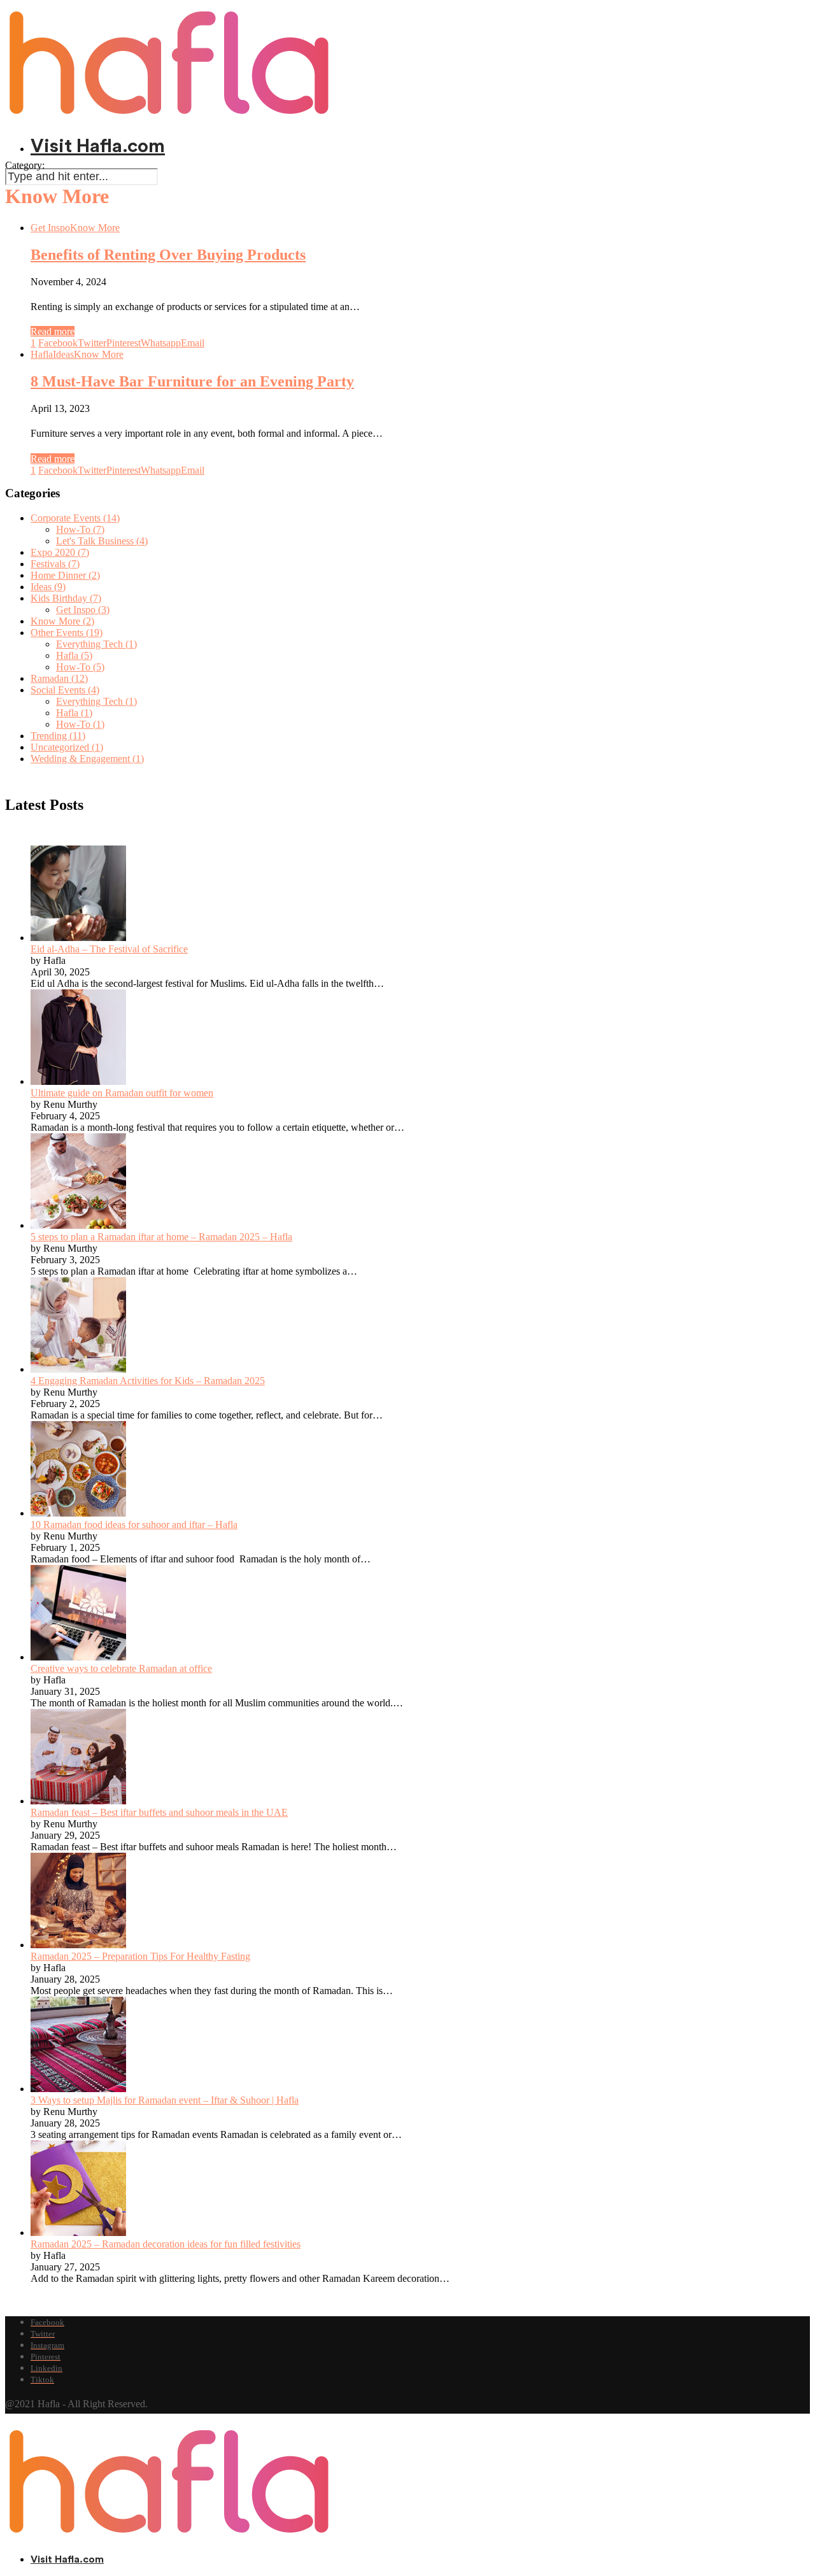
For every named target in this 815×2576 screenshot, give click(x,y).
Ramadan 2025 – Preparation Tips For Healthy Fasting (140, 1956)
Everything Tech (96, 644)
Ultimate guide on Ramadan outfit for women (122, 1093)
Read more (53, 331)
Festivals (55, 564)
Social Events (65, 690)
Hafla (42, 354)
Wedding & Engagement (87, 759)
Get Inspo (50, 228)
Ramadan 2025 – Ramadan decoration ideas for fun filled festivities (166, 2244)
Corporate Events (75, 518)
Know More (95, 228)
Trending (58, 736)
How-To (80, 529)
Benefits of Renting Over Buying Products (168, 255)
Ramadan (59, 678)
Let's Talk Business (102, 541)
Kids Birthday (66, 598)
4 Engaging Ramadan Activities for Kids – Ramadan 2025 (148, 1381)
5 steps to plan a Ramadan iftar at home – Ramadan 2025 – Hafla (161, 1237)
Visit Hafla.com (98, 146)
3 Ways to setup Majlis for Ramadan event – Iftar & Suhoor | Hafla (165, 2100)
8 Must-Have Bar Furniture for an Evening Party (192, 381)
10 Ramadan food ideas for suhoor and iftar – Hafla (134, 1525)
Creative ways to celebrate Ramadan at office (121, 1668)
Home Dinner (65, 575)
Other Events (67, 633)
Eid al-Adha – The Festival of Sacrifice (109, 949)
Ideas (63, 354)
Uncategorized (67, 747)
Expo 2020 (60, 552)
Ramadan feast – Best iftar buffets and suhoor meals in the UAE (159, 1812)
